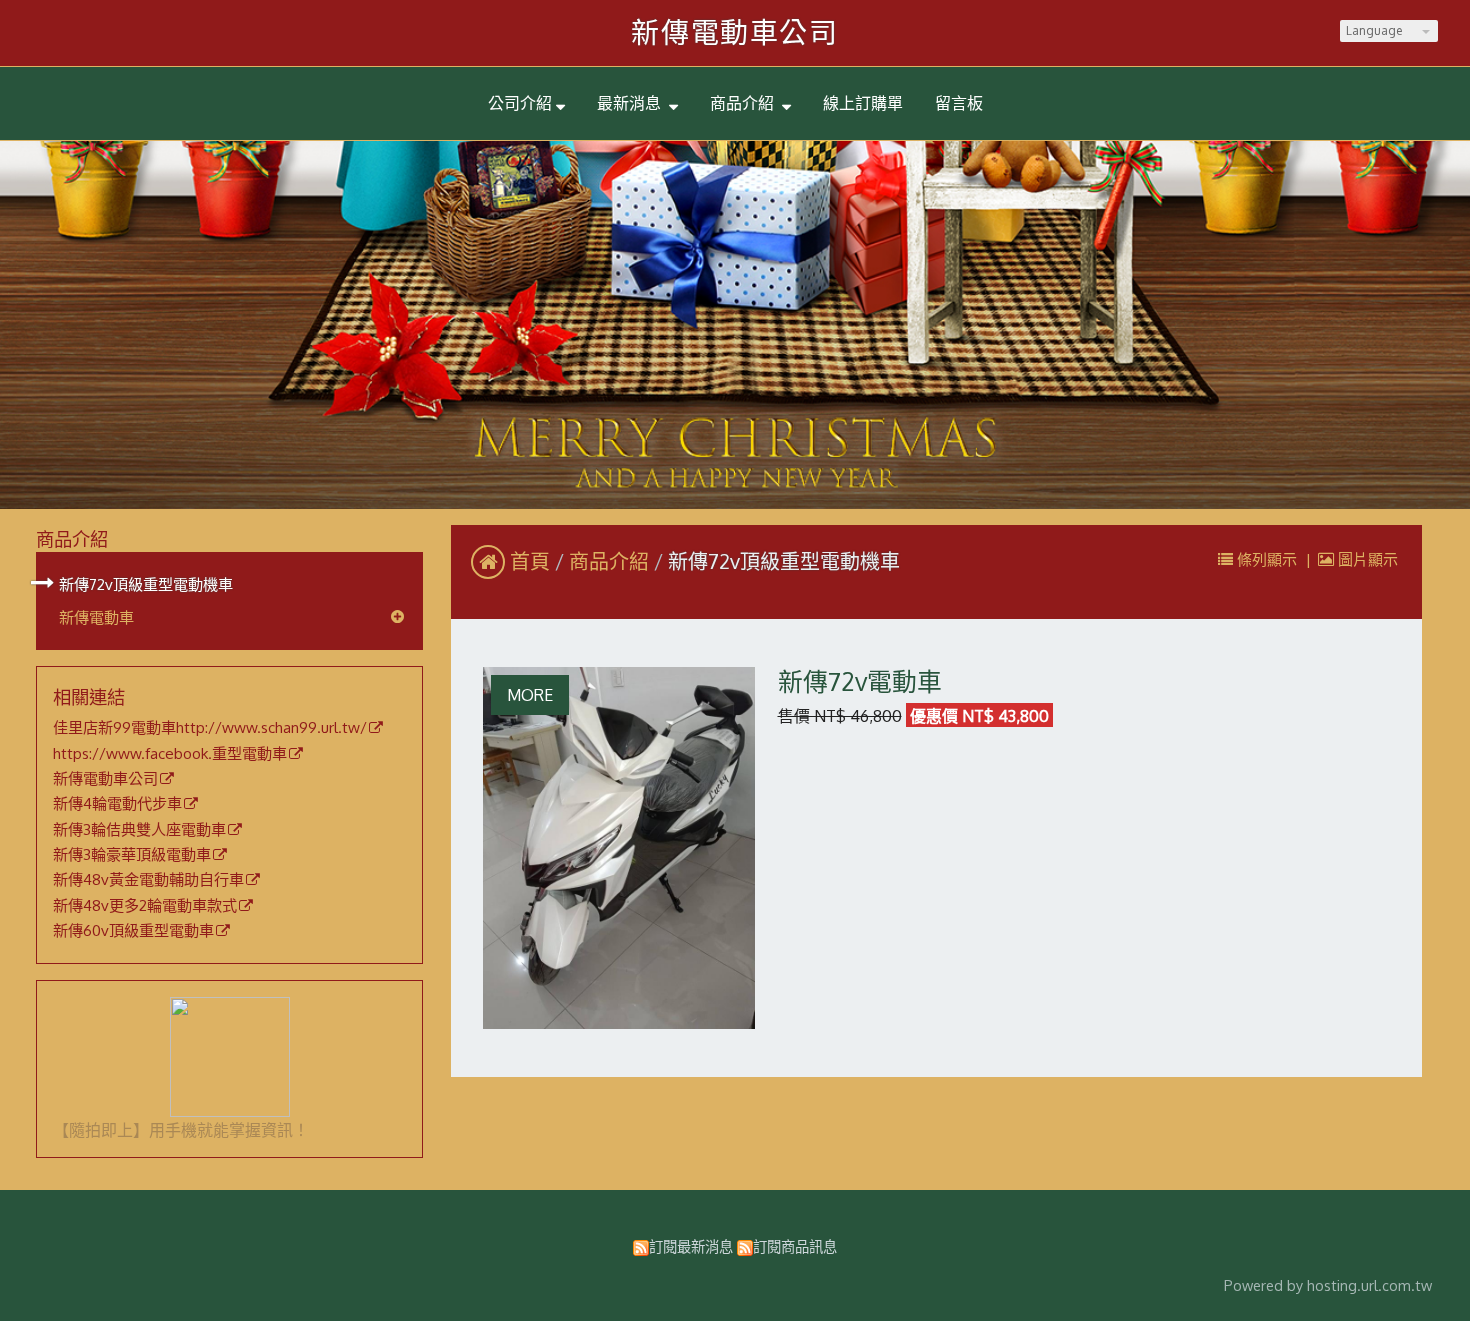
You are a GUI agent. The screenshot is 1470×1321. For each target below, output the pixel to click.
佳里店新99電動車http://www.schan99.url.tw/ (210, 728)
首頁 (530, 561)
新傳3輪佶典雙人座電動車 (139, 830)
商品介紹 (611, 561)
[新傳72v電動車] (619, 848)
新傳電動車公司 (734, 32)
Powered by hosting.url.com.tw (1328, 1285)
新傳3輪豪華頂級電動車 (132, 855)
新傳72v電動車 (860, 681)
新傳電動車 (96, 617)
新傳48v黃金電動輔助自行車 (148, 880)
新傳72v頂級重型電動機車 (146, 584)
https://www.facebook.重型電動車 (170, 754)
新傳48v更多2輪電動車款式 (145, 906)
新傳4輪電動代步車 (117, 804)
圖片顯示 (1366, 559)
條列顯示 (1267, 559)
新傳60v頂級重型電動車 (133, 931)
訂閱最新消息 (691, 1246)
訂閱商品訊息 (795, 1246)
